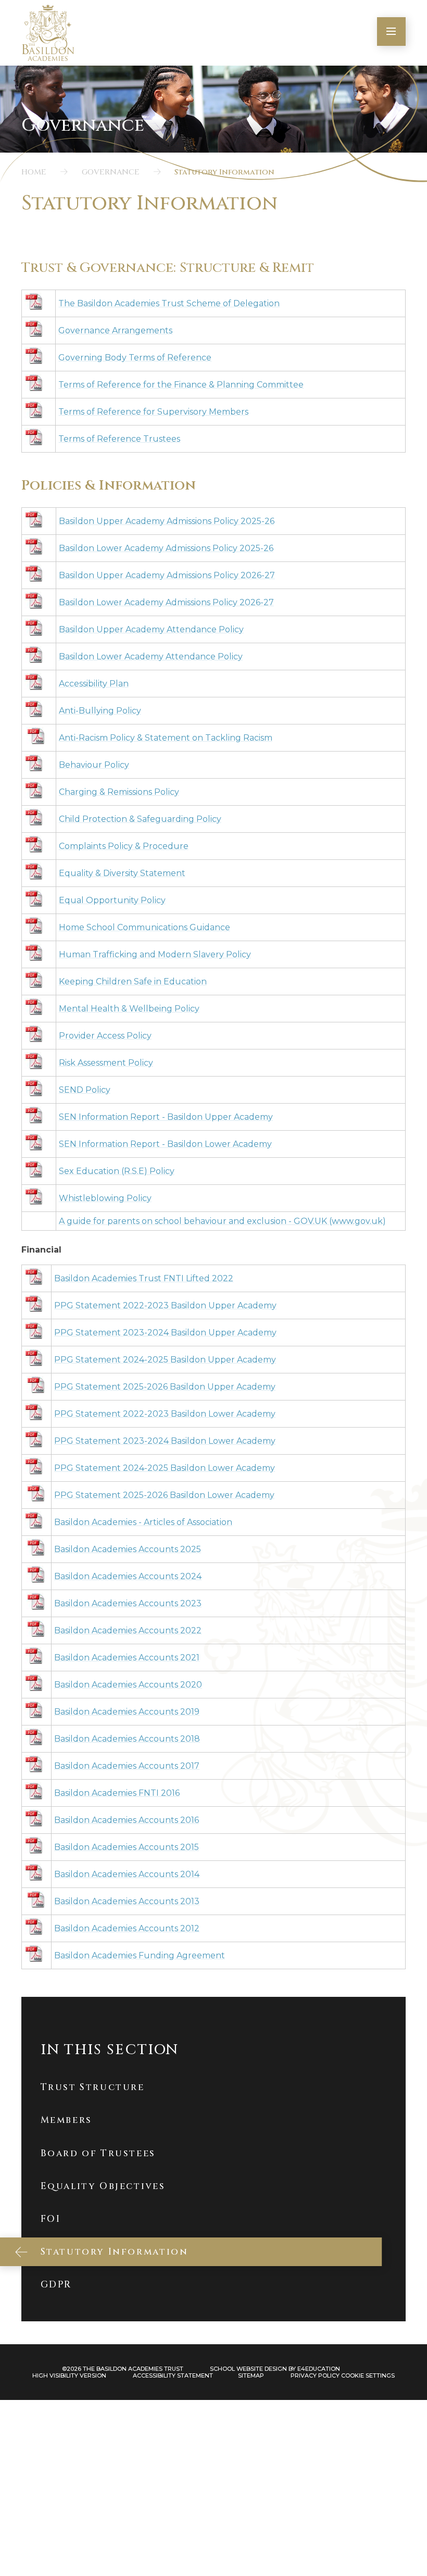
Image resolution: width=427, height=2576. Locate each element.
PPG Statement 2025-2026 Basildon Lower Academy (164, 1495)
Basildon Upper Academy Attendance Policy (151, 629)
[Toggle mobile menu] (391, 32)
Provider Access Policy (105, 1036)
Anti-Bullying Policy (100, 711)
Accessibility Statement (173, 2375)
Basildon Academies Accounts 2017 (127, 1766)
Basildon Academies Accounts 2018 (127, 1739)
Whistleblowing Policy (105, 1198)
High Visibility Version (69, 2375)
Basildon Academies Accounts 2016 (127, 1820)
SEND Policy (85, 1090)
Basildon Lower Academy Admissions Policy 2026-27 (166, 602)
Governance (111, 172)
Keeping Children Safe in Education (133, 981)
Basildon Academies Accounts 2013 (127, 1901)
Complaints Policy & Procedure (124, 846)
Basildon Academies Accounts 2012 (127, 1928)
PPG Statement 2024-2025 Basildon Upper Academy (165, 1360)
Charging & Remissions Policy (119, 792)
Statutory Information (224, 172)
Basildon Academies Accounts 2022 (128, 1630)
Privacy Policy (315, 2375)
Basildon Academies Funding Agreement (140, 1955)
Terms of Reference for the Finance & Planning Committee (181, 385)
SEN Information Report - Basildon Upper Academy (166, 1117)
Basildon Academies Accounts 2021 (127, 1658)
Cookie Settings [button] (368, 2375)
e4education (319, 2369)
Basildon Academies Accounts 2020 (128, 1685)
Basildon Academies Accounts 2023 (128, 1603)
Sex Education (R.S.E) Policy (117, 1171)
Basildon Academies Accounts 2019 (127, 1712)
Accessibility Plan (94, 684)
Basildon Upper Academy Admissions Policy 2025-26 (167, 521)
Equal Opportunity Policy (112, 900)
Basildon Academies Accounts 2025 (128, 1549)
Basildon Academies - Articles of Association (143, 1522)
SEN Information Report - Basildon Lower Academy (165, 1144)
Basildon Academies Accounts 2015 (127, 1847)
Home (34, 172)
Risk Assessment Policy (106, 1063)
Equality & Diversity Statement (122, 873)
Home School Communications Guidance (145, 927)
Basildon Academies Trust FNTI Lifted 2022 (144, 1278)
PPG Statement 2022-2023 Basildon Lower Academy (165, 1414)
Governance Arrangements (115, 330)
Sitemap (251, 2375)
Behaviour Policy (94, 765)
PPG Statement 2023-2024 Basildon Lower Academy (165, 1441)
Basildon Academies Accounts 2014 (127, 1874)
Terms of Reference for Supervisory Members (153, 412)
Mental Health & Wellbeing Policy (129, 1009)
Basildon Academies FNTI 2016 (117, 1793)
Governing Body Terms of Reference (135, 358)
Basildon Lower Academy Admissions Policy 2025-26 (166, 548)
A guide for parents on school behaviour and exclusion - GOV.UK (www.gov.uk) (222, 1221)
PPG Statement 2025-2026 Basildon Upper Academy (165, 1387)
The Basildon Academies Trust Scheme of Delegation (169, 303)
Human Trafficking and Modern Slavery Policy (155, 954)
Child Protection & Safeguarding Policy (140, 819)
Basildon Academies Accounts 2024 (128, 1576)
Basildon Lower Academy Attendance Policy (151, 656)
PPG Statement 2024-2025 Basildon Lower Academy (165, 1468)
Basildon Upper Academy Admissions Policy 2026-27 (167, 575)
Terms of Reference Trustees (119, 439)
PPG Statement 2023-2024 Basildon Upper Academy (165, 1333)
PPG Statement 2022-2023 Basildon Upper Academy (165, 1305)
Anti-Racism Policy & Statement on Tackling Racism (166, 738)
